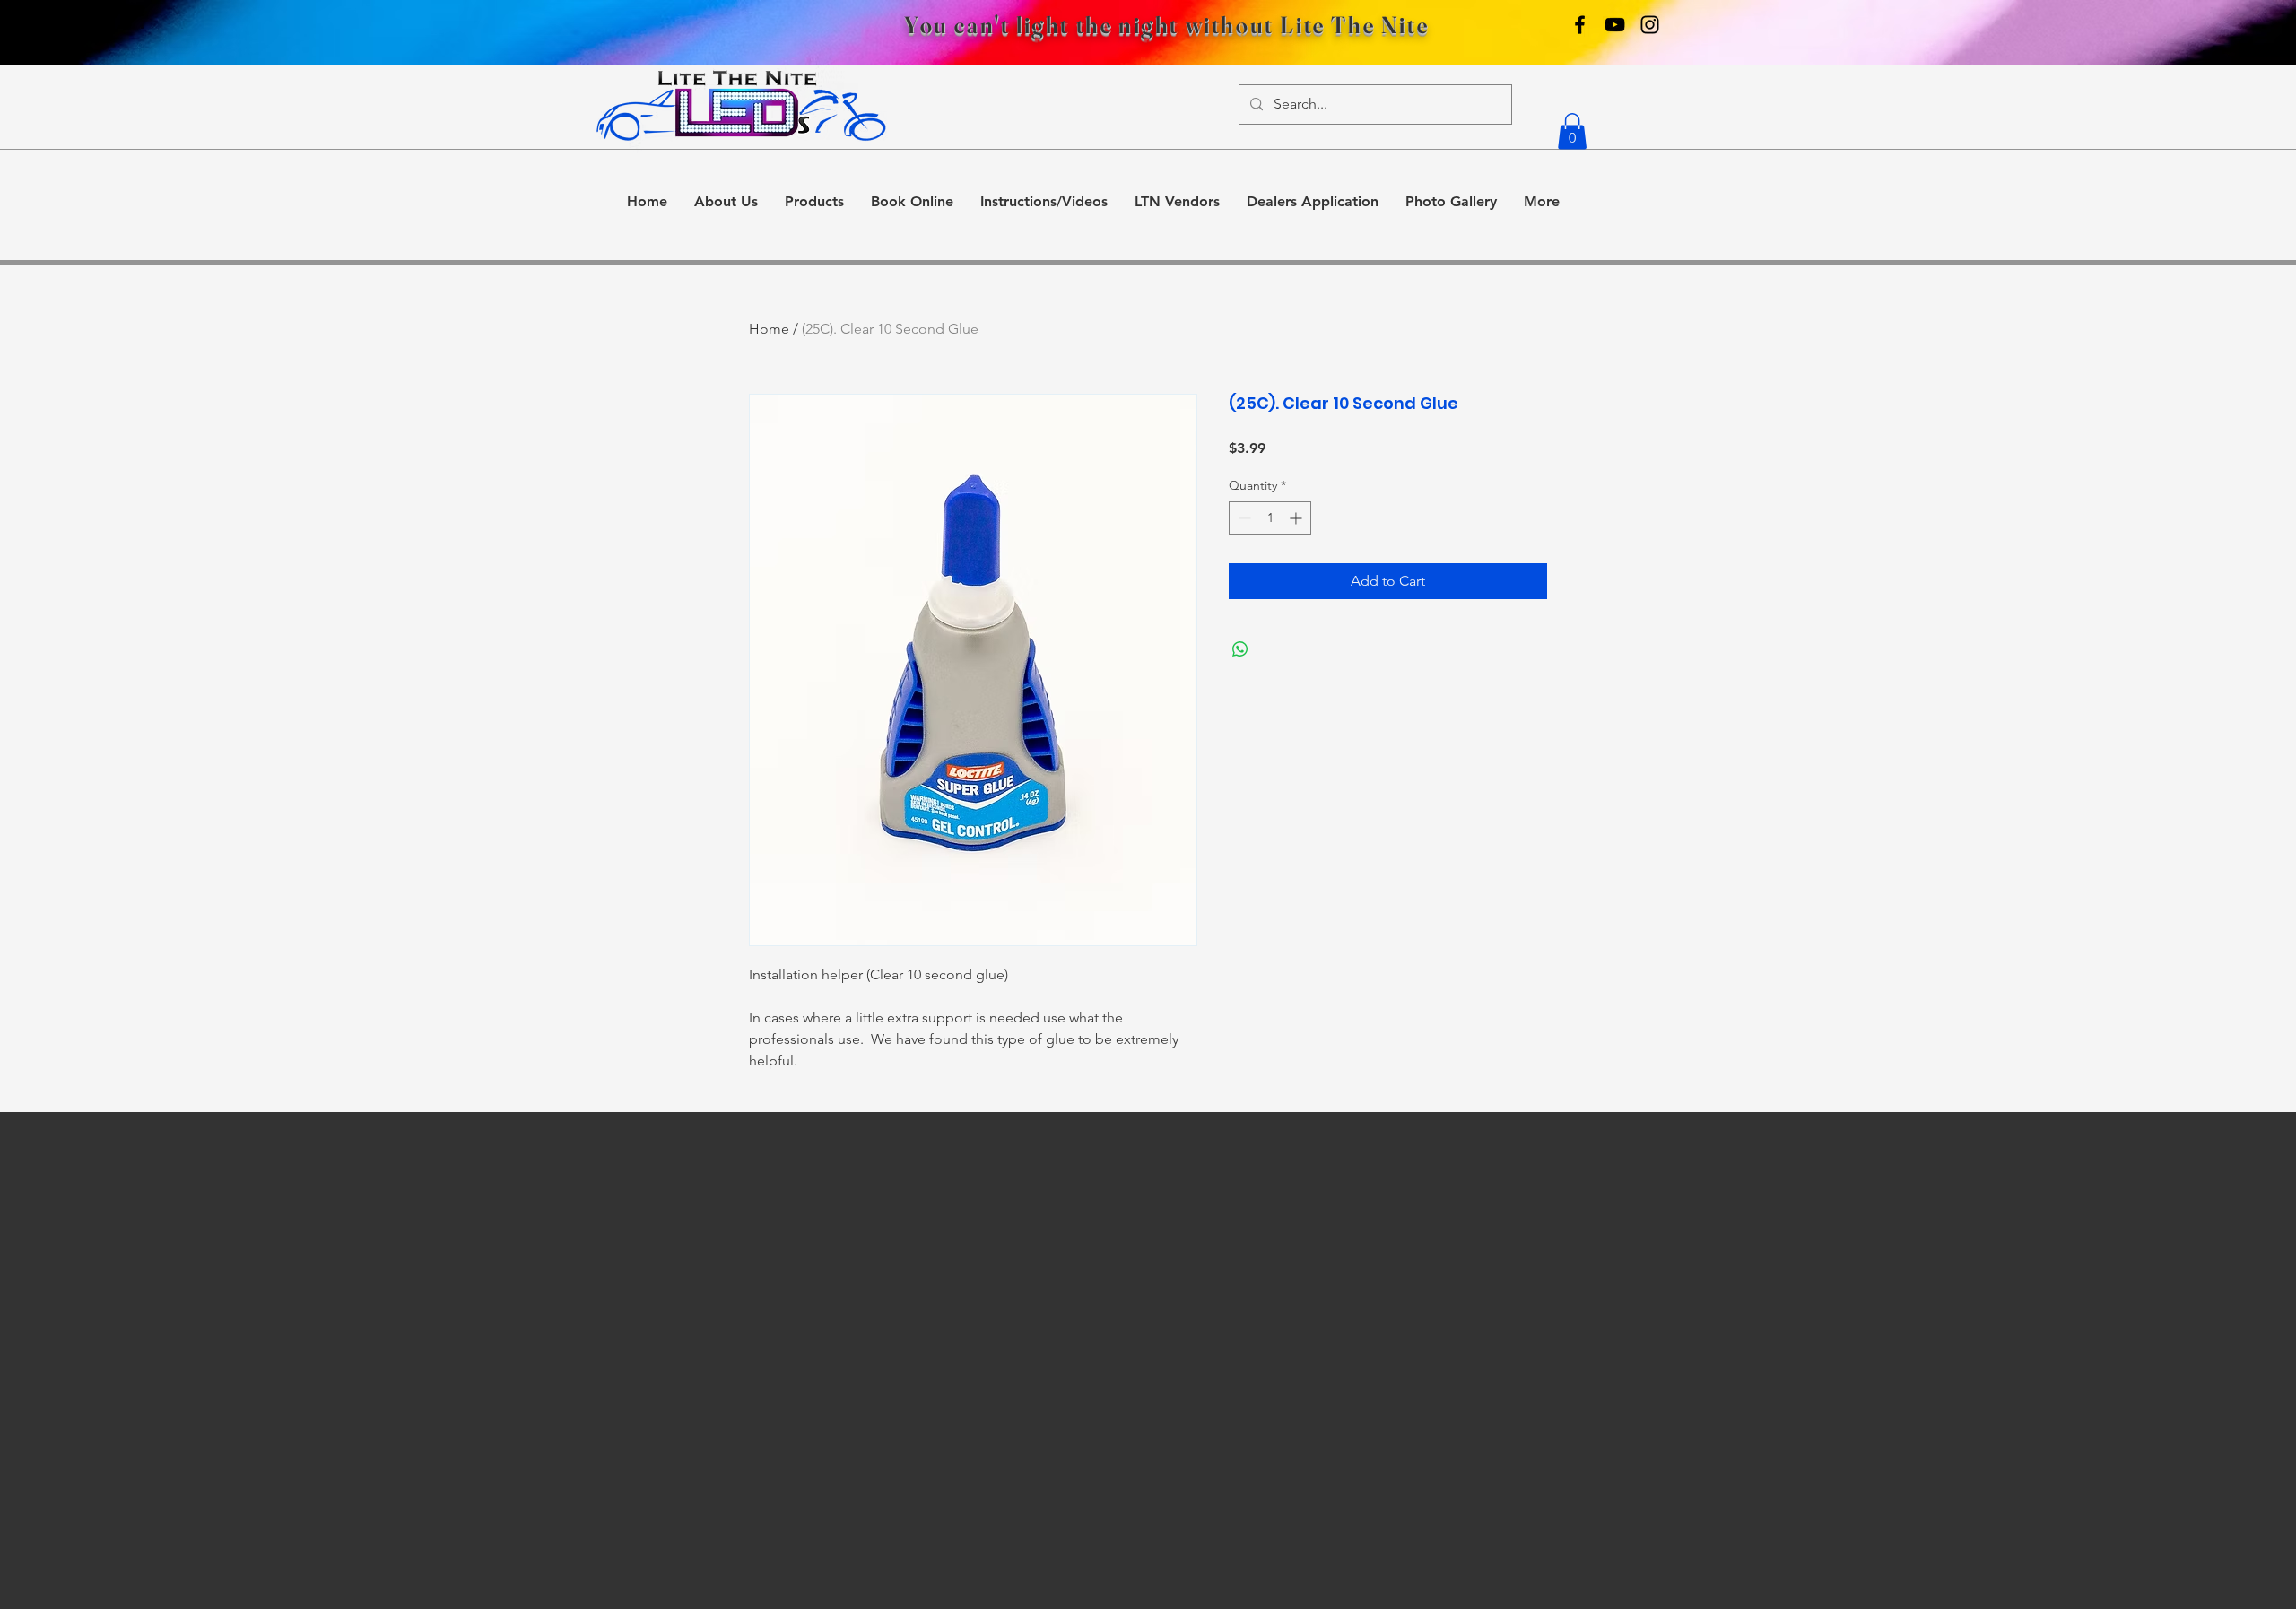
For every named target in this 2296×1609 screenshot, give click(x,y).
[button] (1572, 131)
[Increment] (1297, 518)
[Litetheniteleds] (1580, 25)
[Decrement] (1243, 518)
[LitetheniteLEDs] (1650, 25)
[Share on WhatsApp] (1240, 649)
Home (769, 329)
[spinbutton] (1270, 518)
